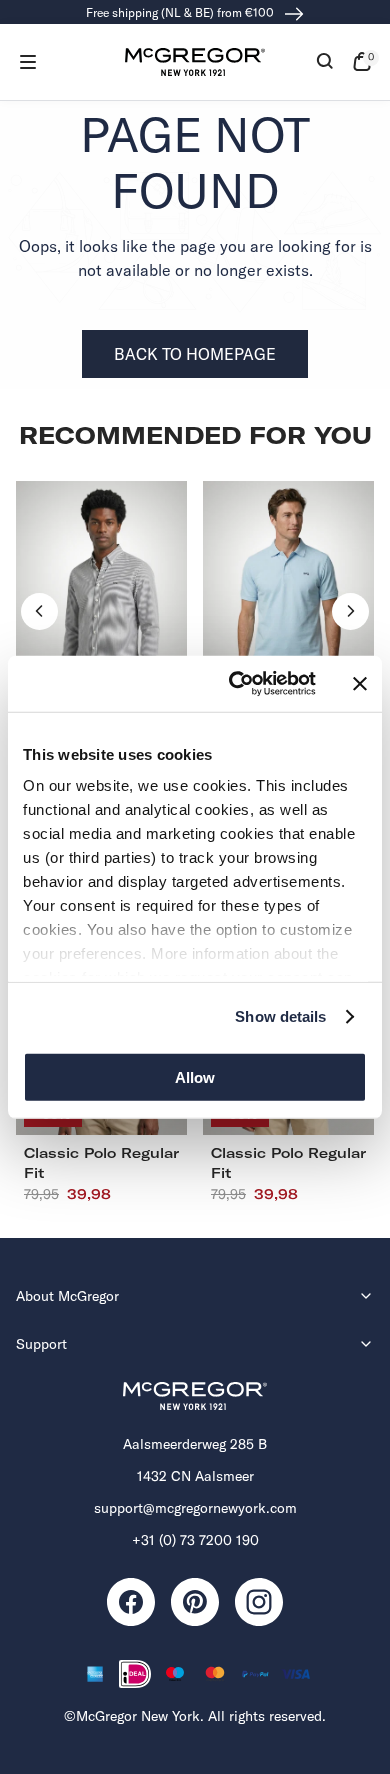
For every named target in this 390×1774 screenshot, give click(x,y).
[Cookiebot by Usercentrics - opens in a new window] (236, 684)
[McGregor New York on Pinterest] (195, 1602)
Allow (195, 1076)
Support (41, 1344)
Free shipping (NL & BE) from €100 (181, 12)
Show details (280, 1016)
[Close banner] (360, 684)
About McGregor (67, 1296)
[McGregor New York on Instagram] (259, 1602)
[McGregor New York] (195, 62)
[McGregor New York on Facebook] (131, 1602)
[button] (28, 62)
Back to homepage (195, 354)
